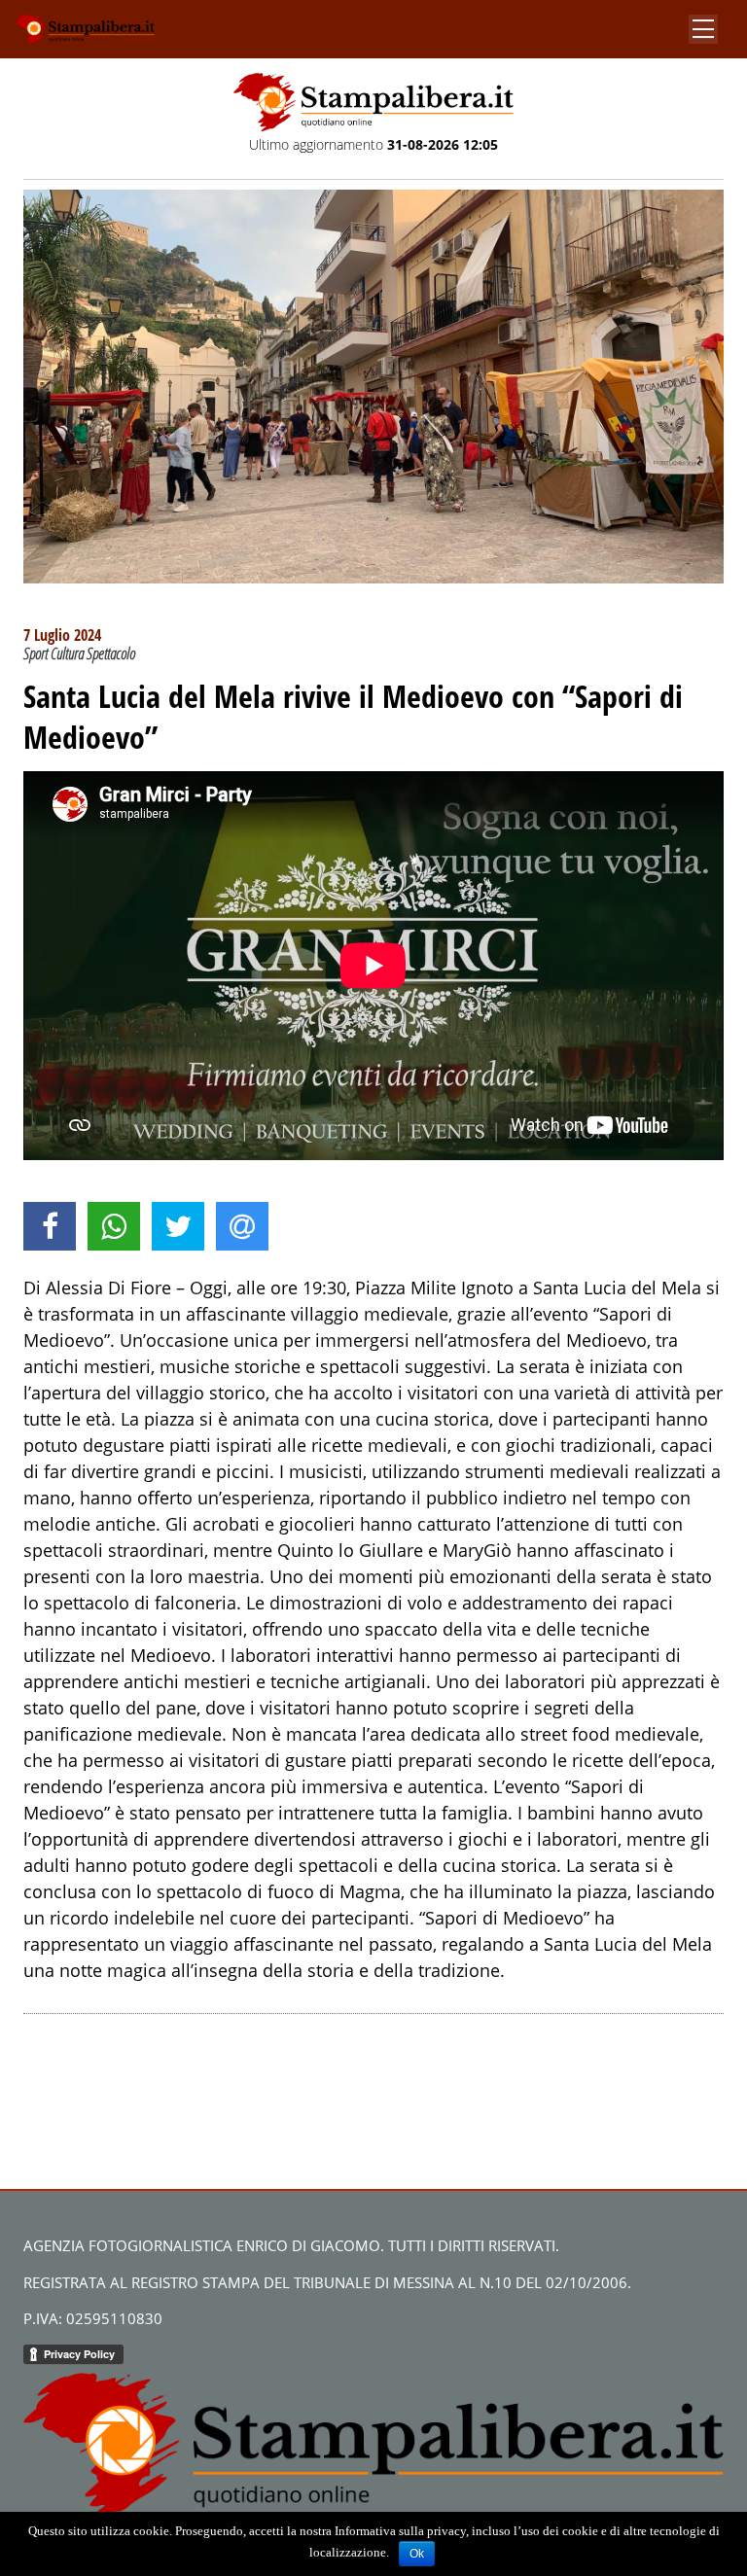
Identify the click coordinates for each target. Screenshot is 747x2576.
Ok (417, 2554)
